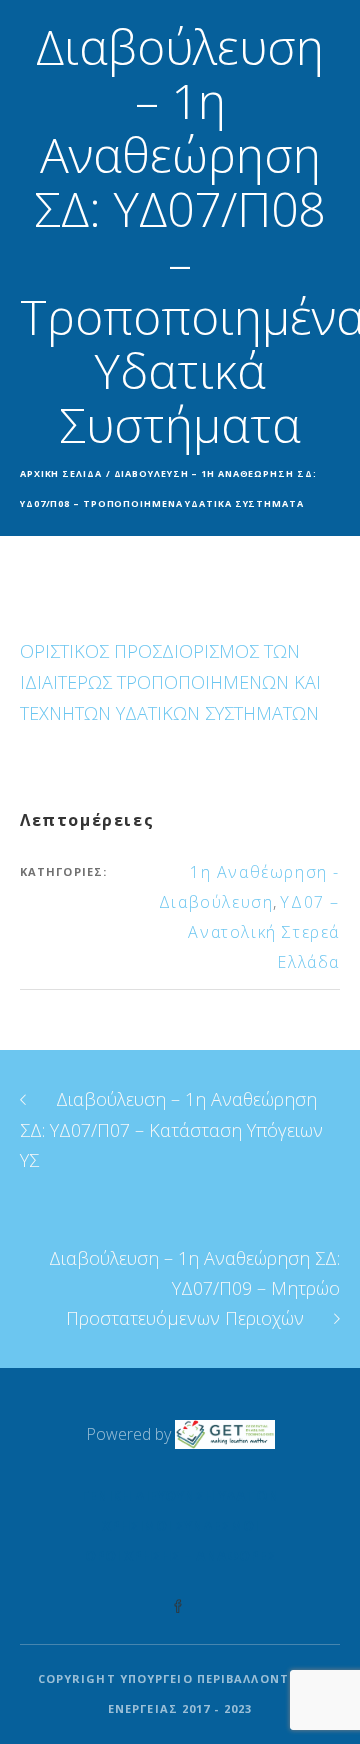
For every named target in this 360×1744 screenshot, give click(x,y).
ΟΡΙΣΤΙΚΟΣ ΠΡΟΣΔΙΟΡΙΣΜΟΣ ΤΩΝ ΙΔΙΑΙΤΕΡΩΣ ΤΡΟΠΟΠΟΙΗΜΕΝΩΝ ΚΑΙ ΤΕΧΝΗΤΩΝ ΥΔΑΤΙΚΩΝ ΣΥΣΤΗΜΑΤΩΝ (170, 682)
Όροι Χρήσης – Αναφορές (180, 1555)
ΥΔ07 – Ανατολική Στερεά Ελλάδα (264, 932)
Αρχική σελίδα (61, 473)
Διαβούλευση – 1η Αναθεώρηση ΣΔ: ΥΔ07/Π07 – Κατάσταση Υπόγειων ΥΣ (171, 1129)
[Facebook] (178, 1607)
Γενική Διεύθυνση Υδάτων (180, 1495)
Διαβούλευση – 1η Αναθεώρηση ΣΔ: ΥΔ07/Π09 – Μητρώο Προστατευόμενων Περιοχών (194, 1288)
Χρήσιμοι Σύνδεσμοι (180, 1525)
